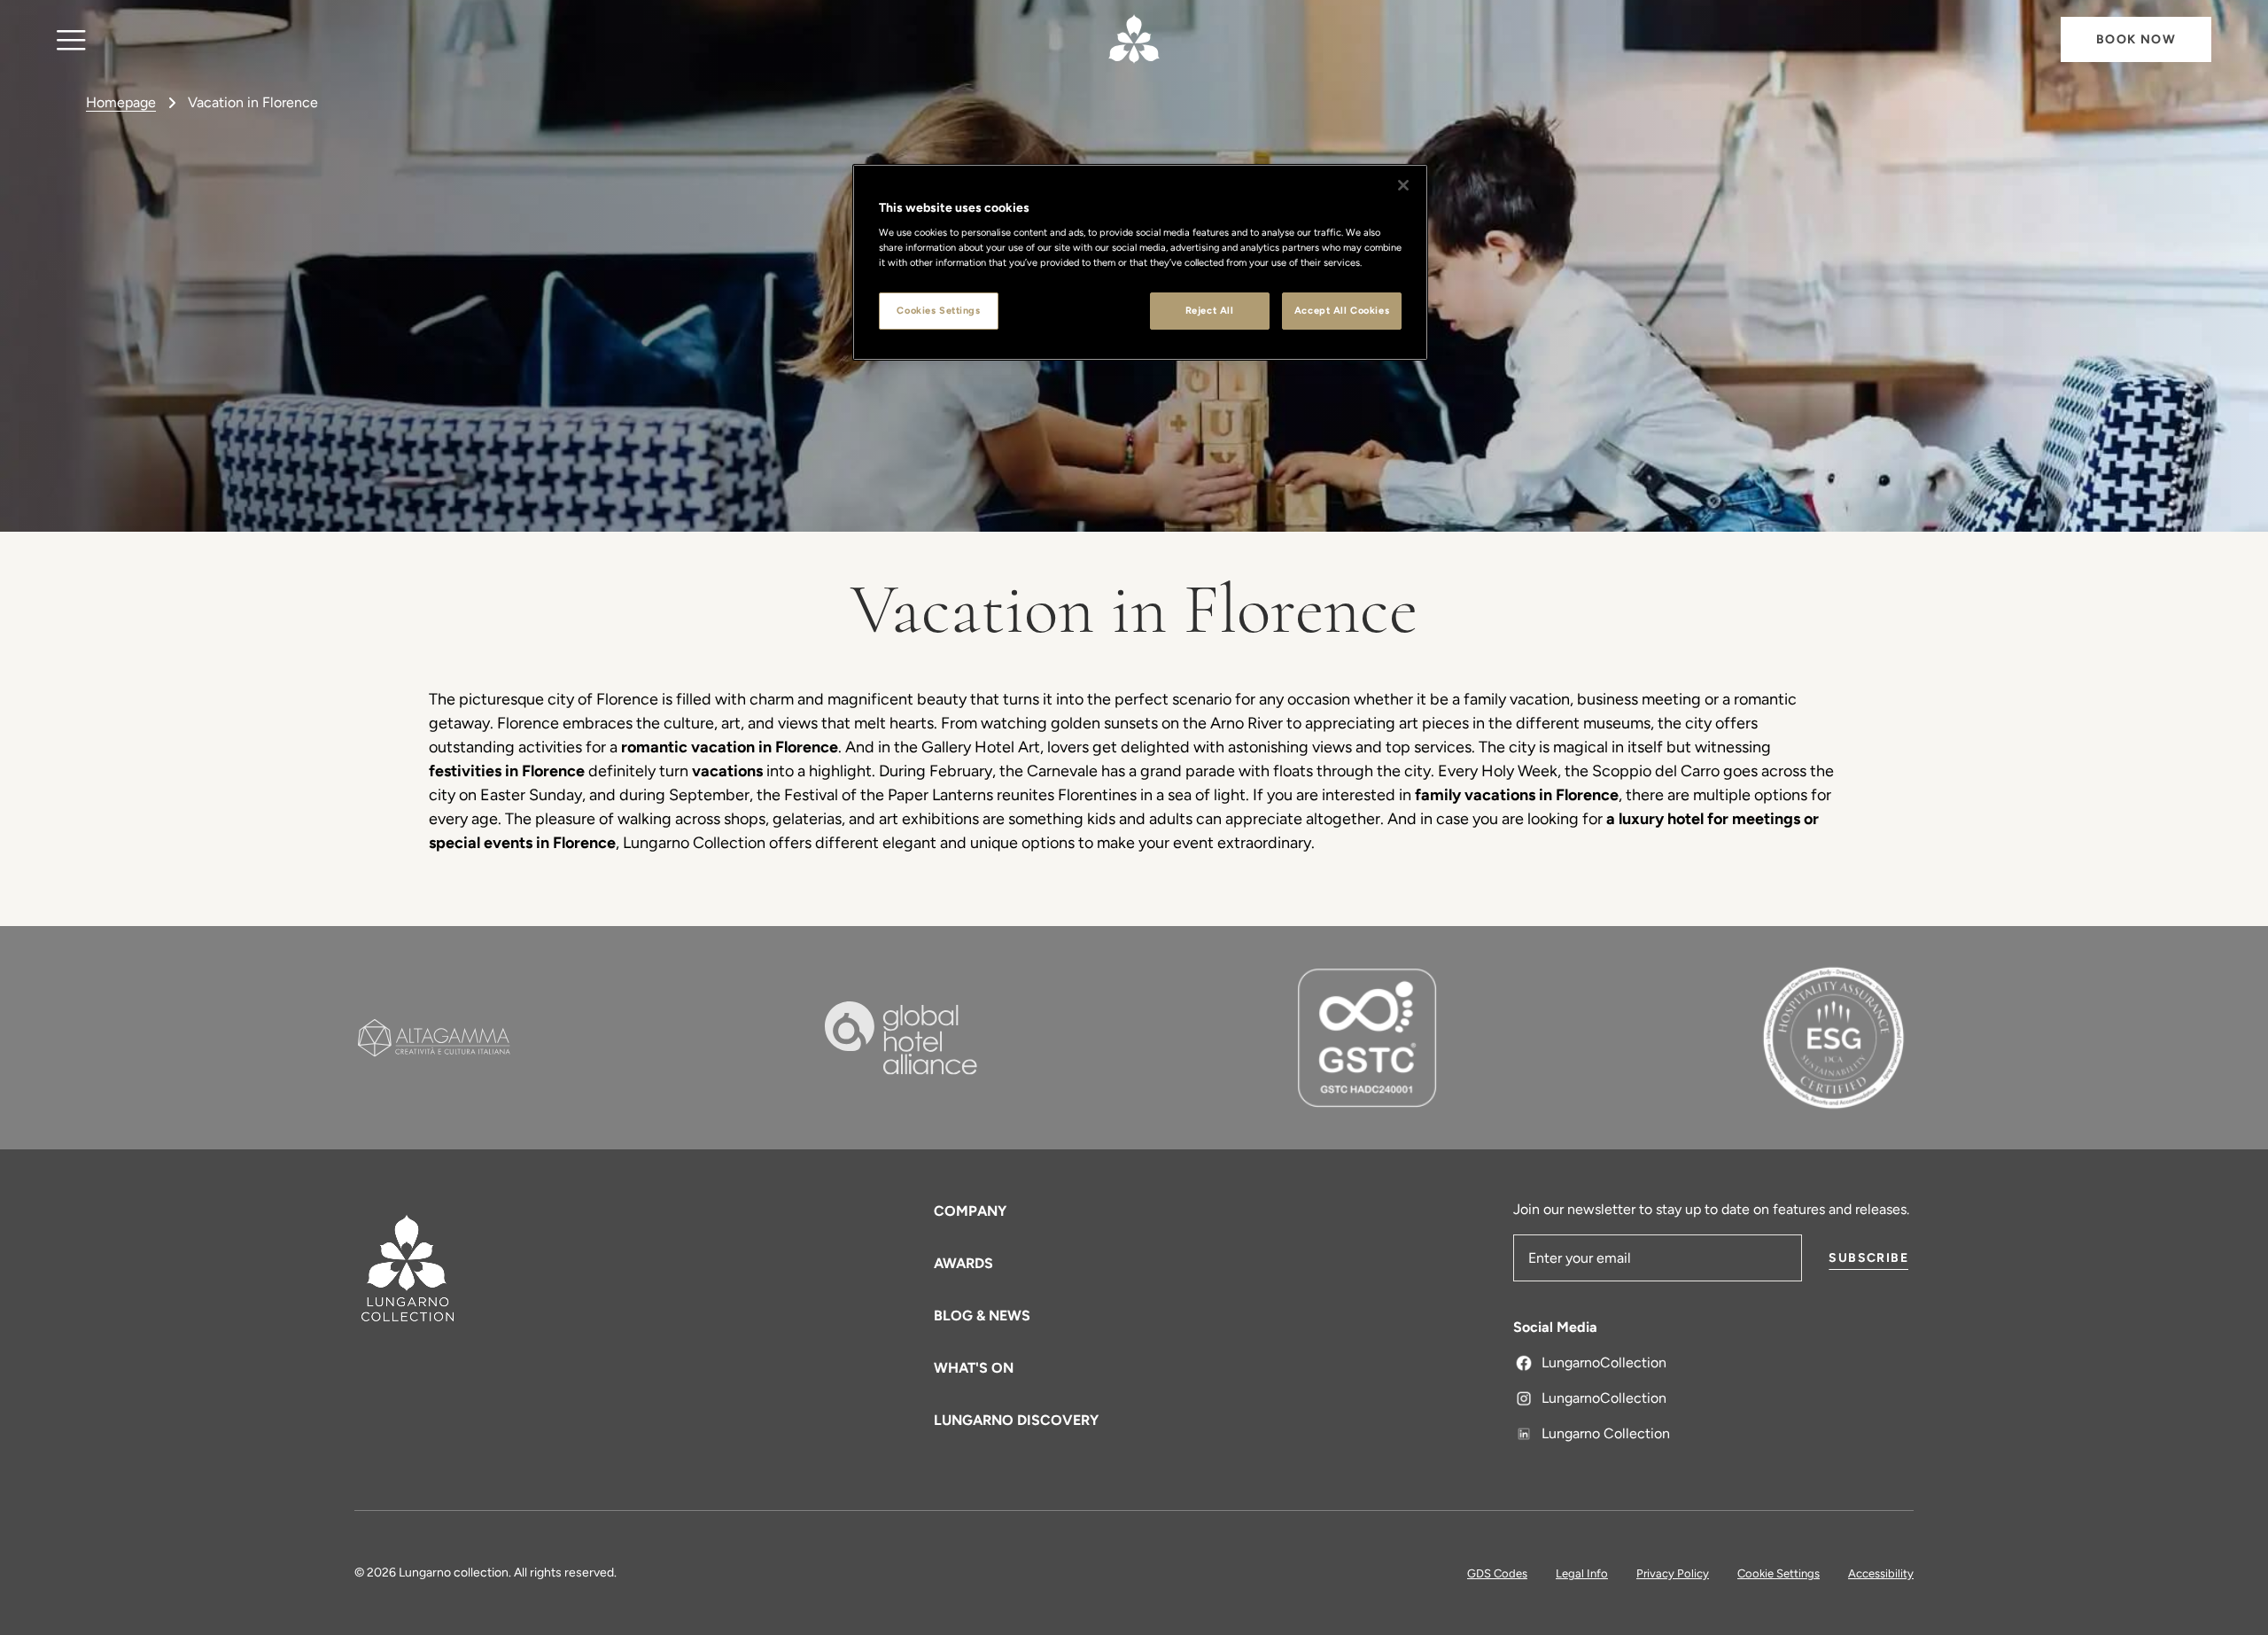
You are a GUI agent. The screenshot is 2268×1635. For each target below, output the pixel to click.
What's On (974, 1368)
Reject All (1210, 310)
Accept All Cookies (1342, 310)
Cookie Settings (1779, 1573)
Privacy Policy (1673, 1573)
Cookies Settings (938, 310)
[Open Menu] (71, 39)
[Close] (1403, 185)
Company (970, 1211)
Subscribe (1868, 1258)
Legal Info (1582, 1573)
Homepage (121, 102)
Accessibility (1881, 1573)
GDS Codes (1497, 1573)
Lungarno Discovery (1016, 1420)
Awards (963, 1263)
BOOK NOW (2136, 39)
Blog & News (982, 1316)
